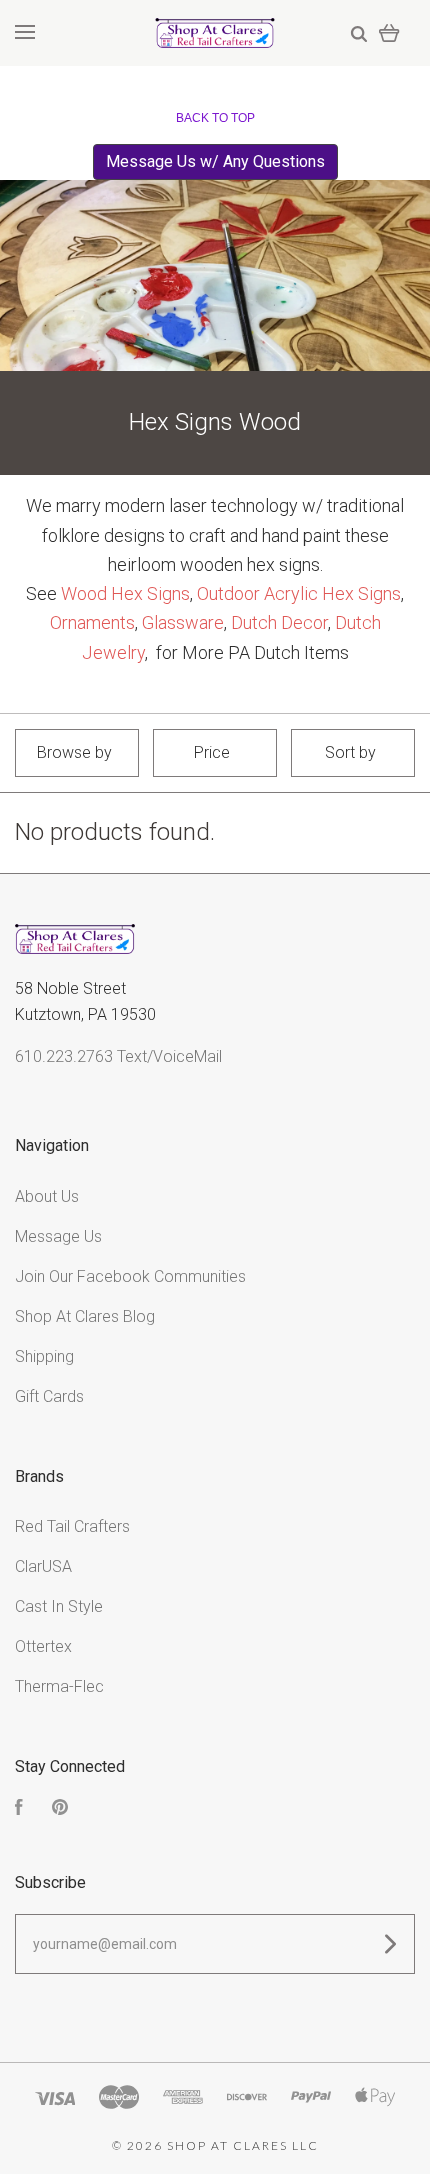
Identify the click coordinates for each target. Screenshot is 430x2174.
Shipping (44, 1356)
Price (212, 752)
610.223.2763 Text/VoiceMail (118, 1056)
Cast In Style (59, 1606)
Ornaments (92, 622)
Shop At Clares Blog (85, 1316)
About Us (47, 1196)
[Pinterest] (60, 1809)
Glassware (183, 622)
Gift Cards (49, 1396)
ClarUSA (43, 1566)
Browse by (74, 752)
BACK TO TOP (215, 118)
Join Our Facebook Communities (130, 1276)
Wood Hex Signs (125, 593)
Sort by (350, 752)
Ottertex (43, 1646)
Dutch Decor (279, 622)
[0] (389, 32)
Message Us (58, 1236)
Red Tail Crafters (72, 1526)
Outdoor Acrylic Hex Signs (299, 593)
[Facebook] (19, 1809)
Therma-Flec (59, 1686)
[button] (215, 162)
